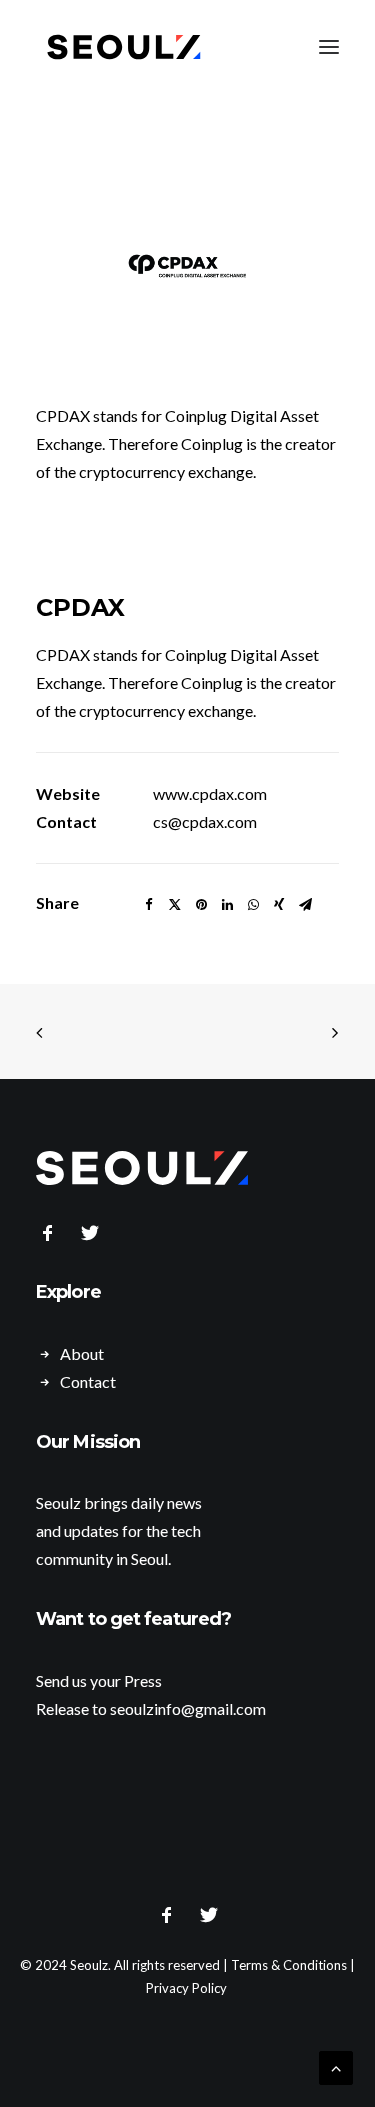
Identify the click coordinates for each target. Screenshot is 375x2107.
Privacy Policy (186, 1988)
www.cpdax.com (210, 793)
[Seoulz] (124, 47)
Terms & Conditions (289, 1965)
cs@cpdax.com (205, 821)
